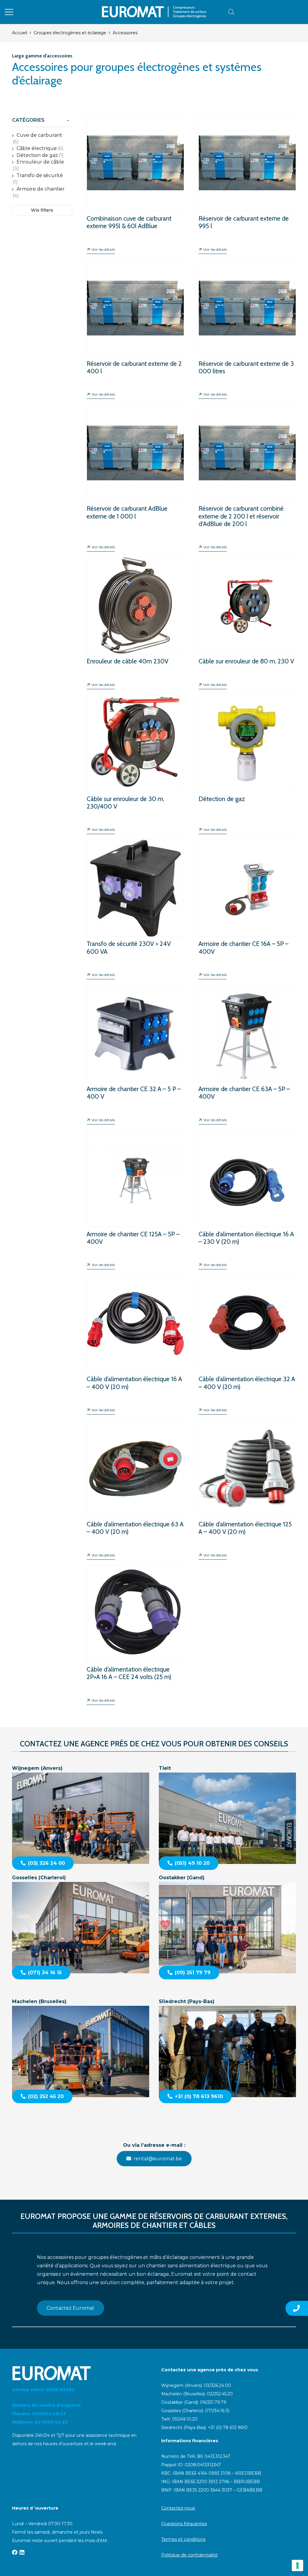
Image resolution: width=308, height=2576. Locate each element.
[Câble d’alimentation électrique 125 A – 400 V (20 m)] (247, 1485)
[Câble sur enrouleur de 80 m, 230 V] (247, 618)
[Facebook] (15, 2552)
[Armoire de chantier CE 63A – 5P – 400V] (247, 1050)
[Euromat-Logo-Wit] (79, 2373)
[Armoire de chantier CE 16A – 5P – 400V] (247, 905)
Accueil (20, 33)
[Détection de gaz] (247, 760)
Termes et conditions (183, 2539)
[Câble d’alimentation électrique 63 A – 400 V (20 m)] (135, 1485)
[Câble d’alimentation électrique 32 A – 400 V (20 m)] (247, 1340)
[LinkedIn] (22, 2552)
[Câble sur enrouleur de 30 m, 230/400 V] (135, 760)
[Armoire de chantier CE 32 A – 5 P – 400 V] (135, 1050)
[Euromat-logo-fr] (154, 12)
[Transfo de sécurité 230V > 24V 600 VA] (135, 905)
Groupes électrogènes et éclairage (70, 33)
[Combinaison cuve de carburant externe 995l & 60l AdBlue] (135, 180)
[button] (9, 12)
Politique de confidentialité (189, 2555)
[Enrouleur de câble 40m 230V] (135, 618)
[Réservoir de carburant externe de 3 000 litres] (247, 325)
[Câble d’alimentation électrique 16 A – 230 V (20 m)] (247, 1195)
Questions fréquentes (184, 2524)
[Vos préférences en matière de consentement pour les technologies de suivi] (297, 2565)
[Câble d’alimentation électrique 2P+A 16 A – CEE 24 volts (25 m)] (135, 1631)
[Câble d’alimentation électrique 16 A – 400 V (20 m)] (135, 1340)
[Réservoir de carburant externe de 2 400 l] (135, 325)
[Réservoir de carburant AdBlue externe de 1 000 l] (135, 473)
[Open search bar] (231, 12)
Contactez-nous (178, 2508)
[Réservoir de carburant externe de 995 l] (247, 180)
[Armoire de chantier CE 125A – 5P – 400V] (135, 1195)
